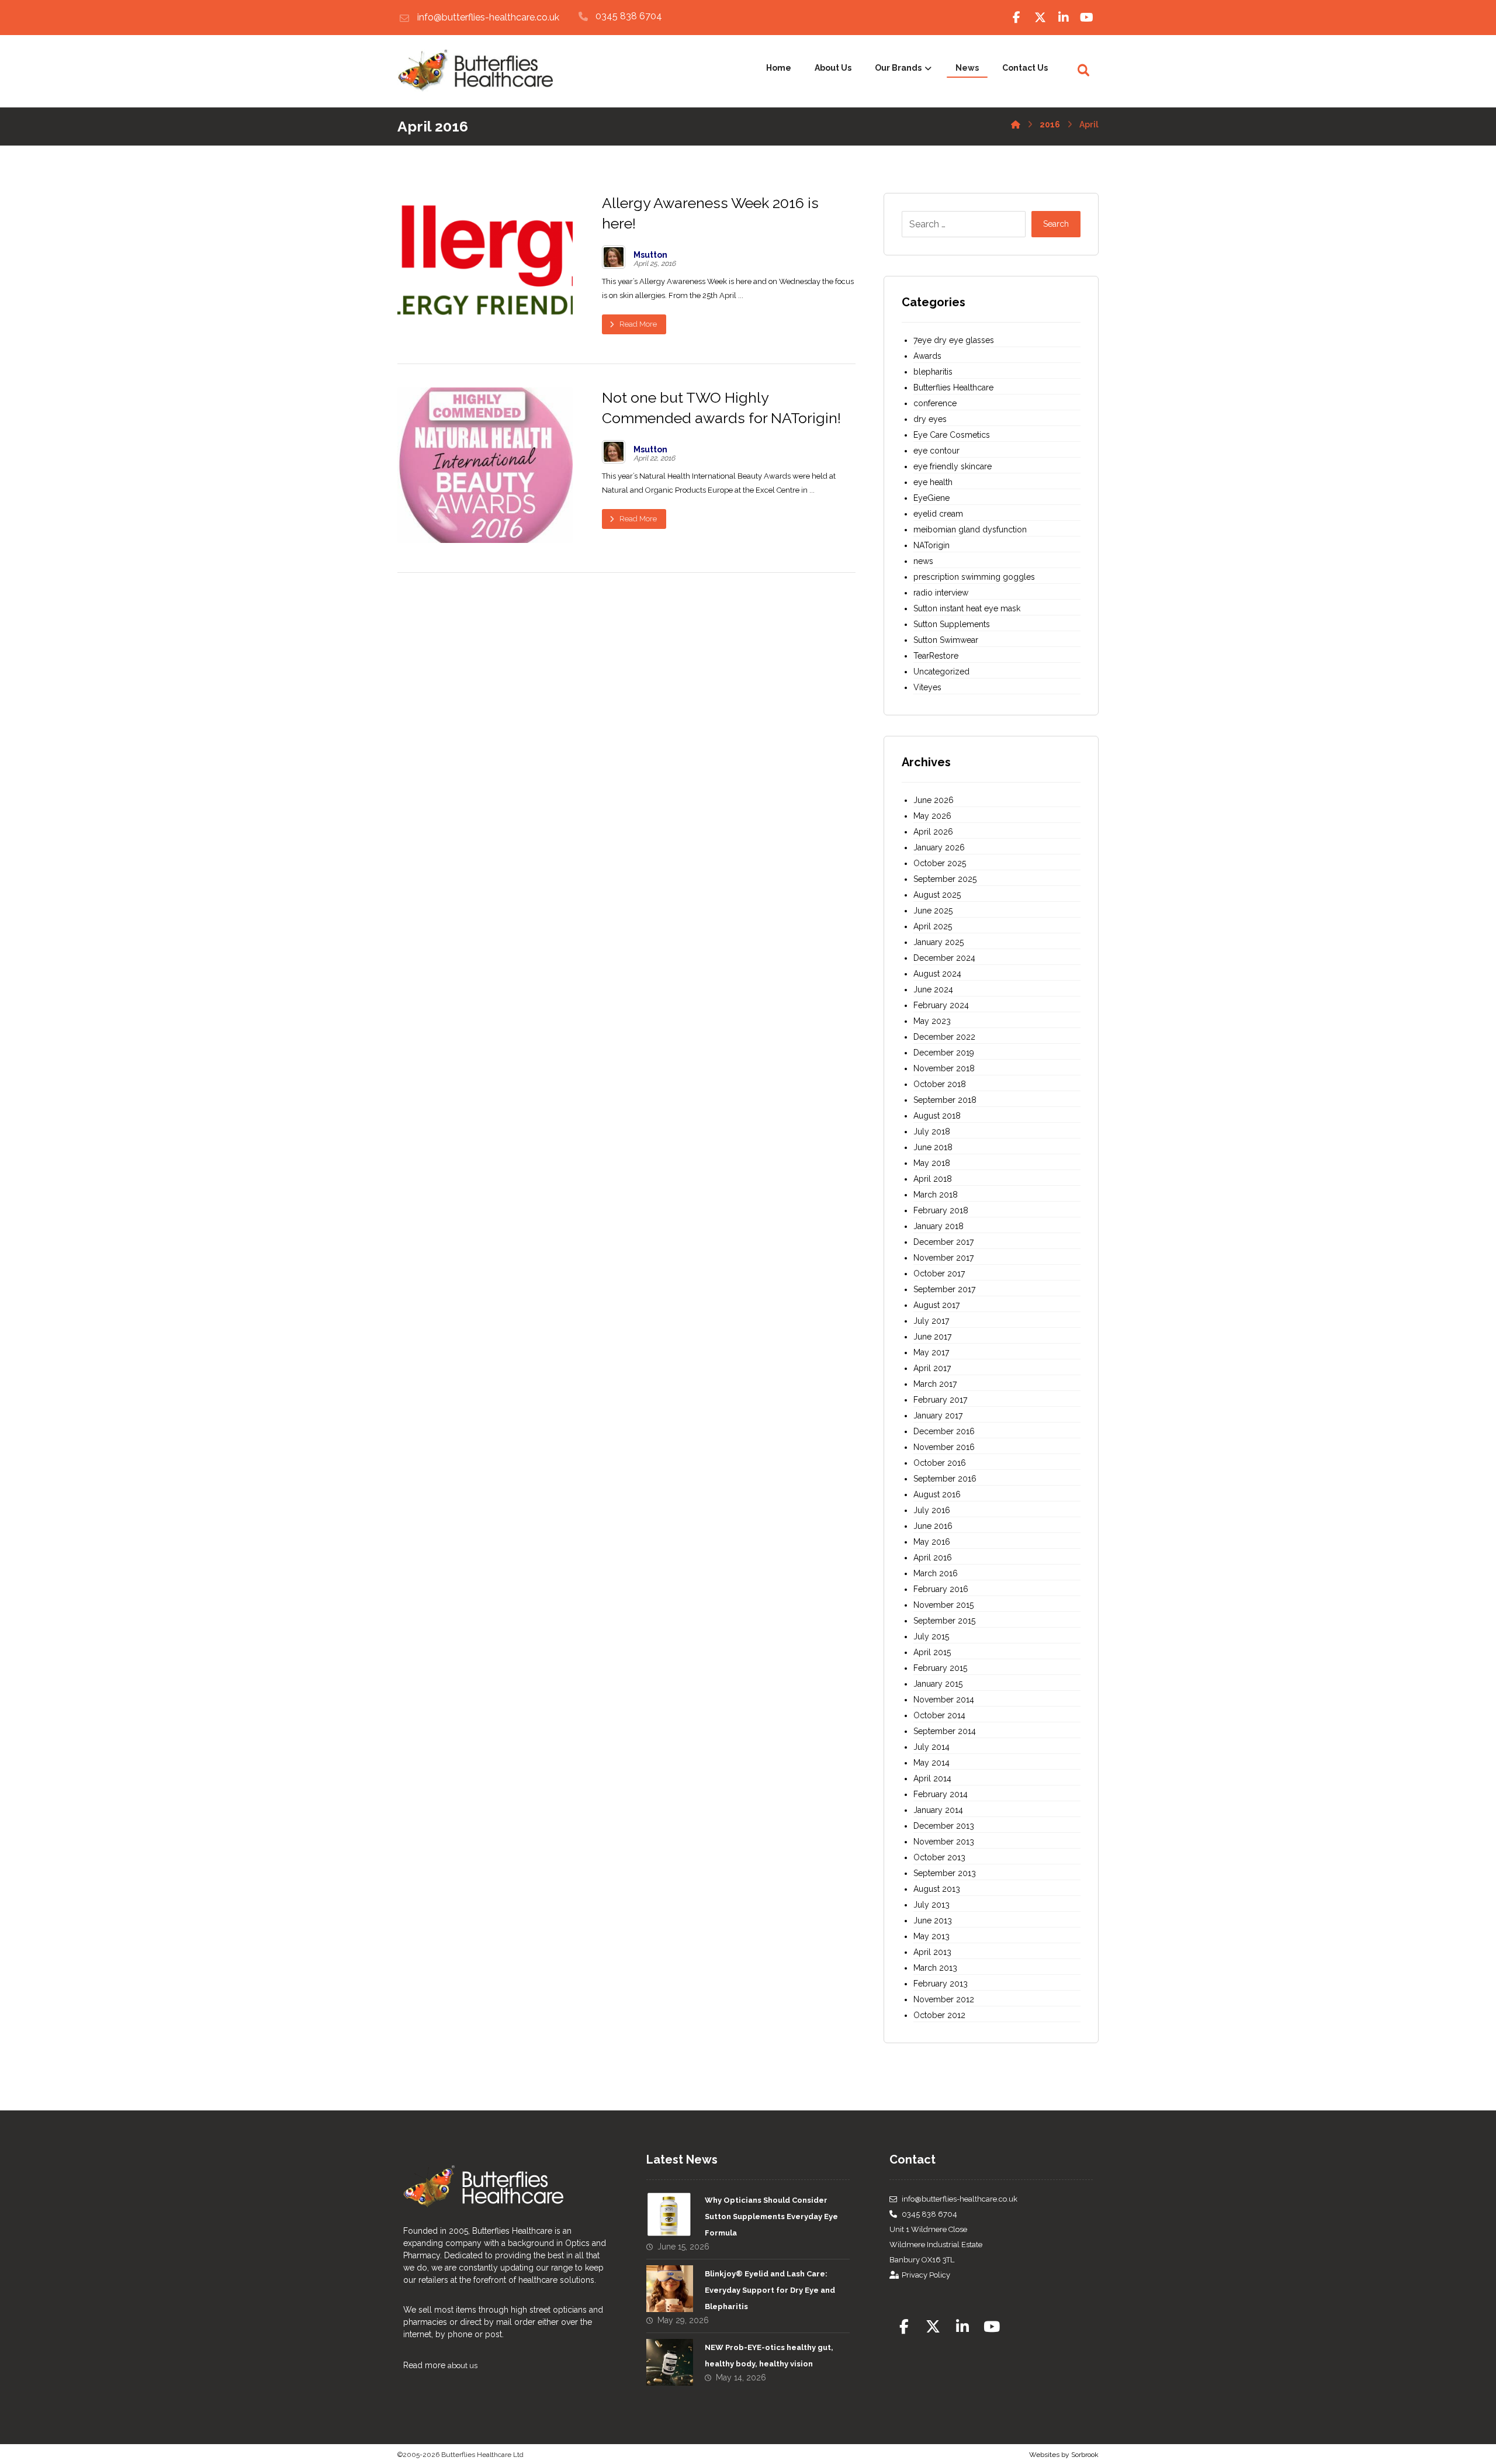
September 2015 (944, 1621)
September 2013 (945, 1873)
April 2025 (933, 926)
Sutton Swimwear (946, 640)
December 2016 (944, 1431)
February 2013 (941, 1984)
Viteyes (927, 687)
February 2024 (941, 1005)
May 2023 (932, 1021)
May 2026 (932, 816)
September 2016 (945, 1479)
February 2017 (940, 1400)
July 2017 (931, 1321)
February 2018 (941, 1210)
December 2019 (944, 1053)
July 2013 (931, 1905)
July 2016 (932, 1510)
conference (935, 403)
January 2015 (938, 1684)
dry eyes (930, 419)
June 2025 (933, 911)
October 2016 (940, 1463)
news (923, 561)
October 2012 (939, 2015)
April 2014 (932, 1778)
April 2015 (932, 1652)
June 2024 (933, 989)
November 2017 (943, 1258)
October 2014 (939, 1715)
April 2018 (933, 1179)
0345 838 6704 (929, 2214)
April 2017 (932, 1368)
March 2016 (936, 1573)
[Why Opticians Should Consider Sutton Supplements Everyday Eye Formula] (670, 2215)
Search (1056, 224)
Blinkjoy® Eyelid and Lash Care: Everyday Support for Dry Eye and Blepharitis (770, 2290)
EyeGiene (931, 498)
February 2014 (941, 1794)
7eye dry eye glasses (954, 340)
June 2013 (933, 1920)
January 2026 (939, 847)
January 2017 (938, 1416)
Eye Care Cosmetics (952, 435)
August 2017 (936, 1305)
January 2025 (939, 942)
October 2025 (940, 863)
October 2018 (940, 1084)
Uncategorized (941, 672)
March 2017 (935, 1384)
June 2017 (932, 1337)
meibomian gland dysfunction (970, 530)
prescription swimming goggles (974, 577)
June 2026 (934, 800)
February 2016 (941, 1589)
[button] (1017, 18)
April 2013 (932, 1952)
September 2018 (945, 1100)
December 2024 (944, 958)
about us (463, 2366)
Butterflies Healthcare (953, 387)
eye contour (936, 451)
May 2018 (932, 1163)
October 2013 (939, 1857)
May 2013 (931, 1936)
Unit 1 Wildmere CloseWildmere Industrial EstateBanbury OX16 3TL (936, 2245)
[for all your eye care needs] (475, 71)
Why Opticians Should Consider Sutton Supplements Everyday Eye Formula (771, 2216)
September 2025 (945, 879)
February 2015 (940, 1668)
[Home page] (1016, 122)
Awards (927, 356)
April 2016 (933, 1558)
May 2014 (931, 1763)
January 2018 (939, 1226)
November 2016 (944, 1447)
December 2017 (943, 1242)
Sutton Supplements (952, 624)
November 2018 (944, 1068)
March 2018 (936, 1195)
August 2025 (937, 895)
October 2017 (939, 1273)
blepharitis (933, 372)
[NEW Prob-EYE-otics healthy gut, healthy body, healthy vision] (670, 2362)
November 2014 (944, 1700)
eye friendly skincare (953, 466)
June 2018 (933, 1147)
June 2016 (933, 1526)
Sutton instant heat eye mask (967, 608)
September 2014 (945, 1731)
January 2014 (938, 1810)
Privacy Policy (926, 2275)
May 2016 (932, 1542)
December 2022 (944, 1037)
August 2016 (937, 1494)
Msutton (650, 255)
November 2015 (943, 1605)
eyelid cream (938, 514)
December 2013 (944, 1826)
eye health (933, 482)
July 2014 (931, 1747)
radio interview (941, 593)
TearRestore (936, 656)
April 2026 (933, 832)
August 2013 (937, 1889)
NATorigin (931, 545)
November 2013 (944, 1842)
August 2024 (937, 974)
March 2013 (935, 1968)
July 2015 (931, 1636)
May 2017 (931, 1352)
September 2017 (944, 1289)
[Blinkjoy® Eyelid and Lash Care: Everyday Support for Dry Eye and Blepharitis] (670, 2289)
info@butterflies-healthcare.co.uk (960, 2199)
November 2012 (944, 1999)
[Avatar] (614, 257)
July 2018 (932, 1131)
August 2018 (937, 1116)
